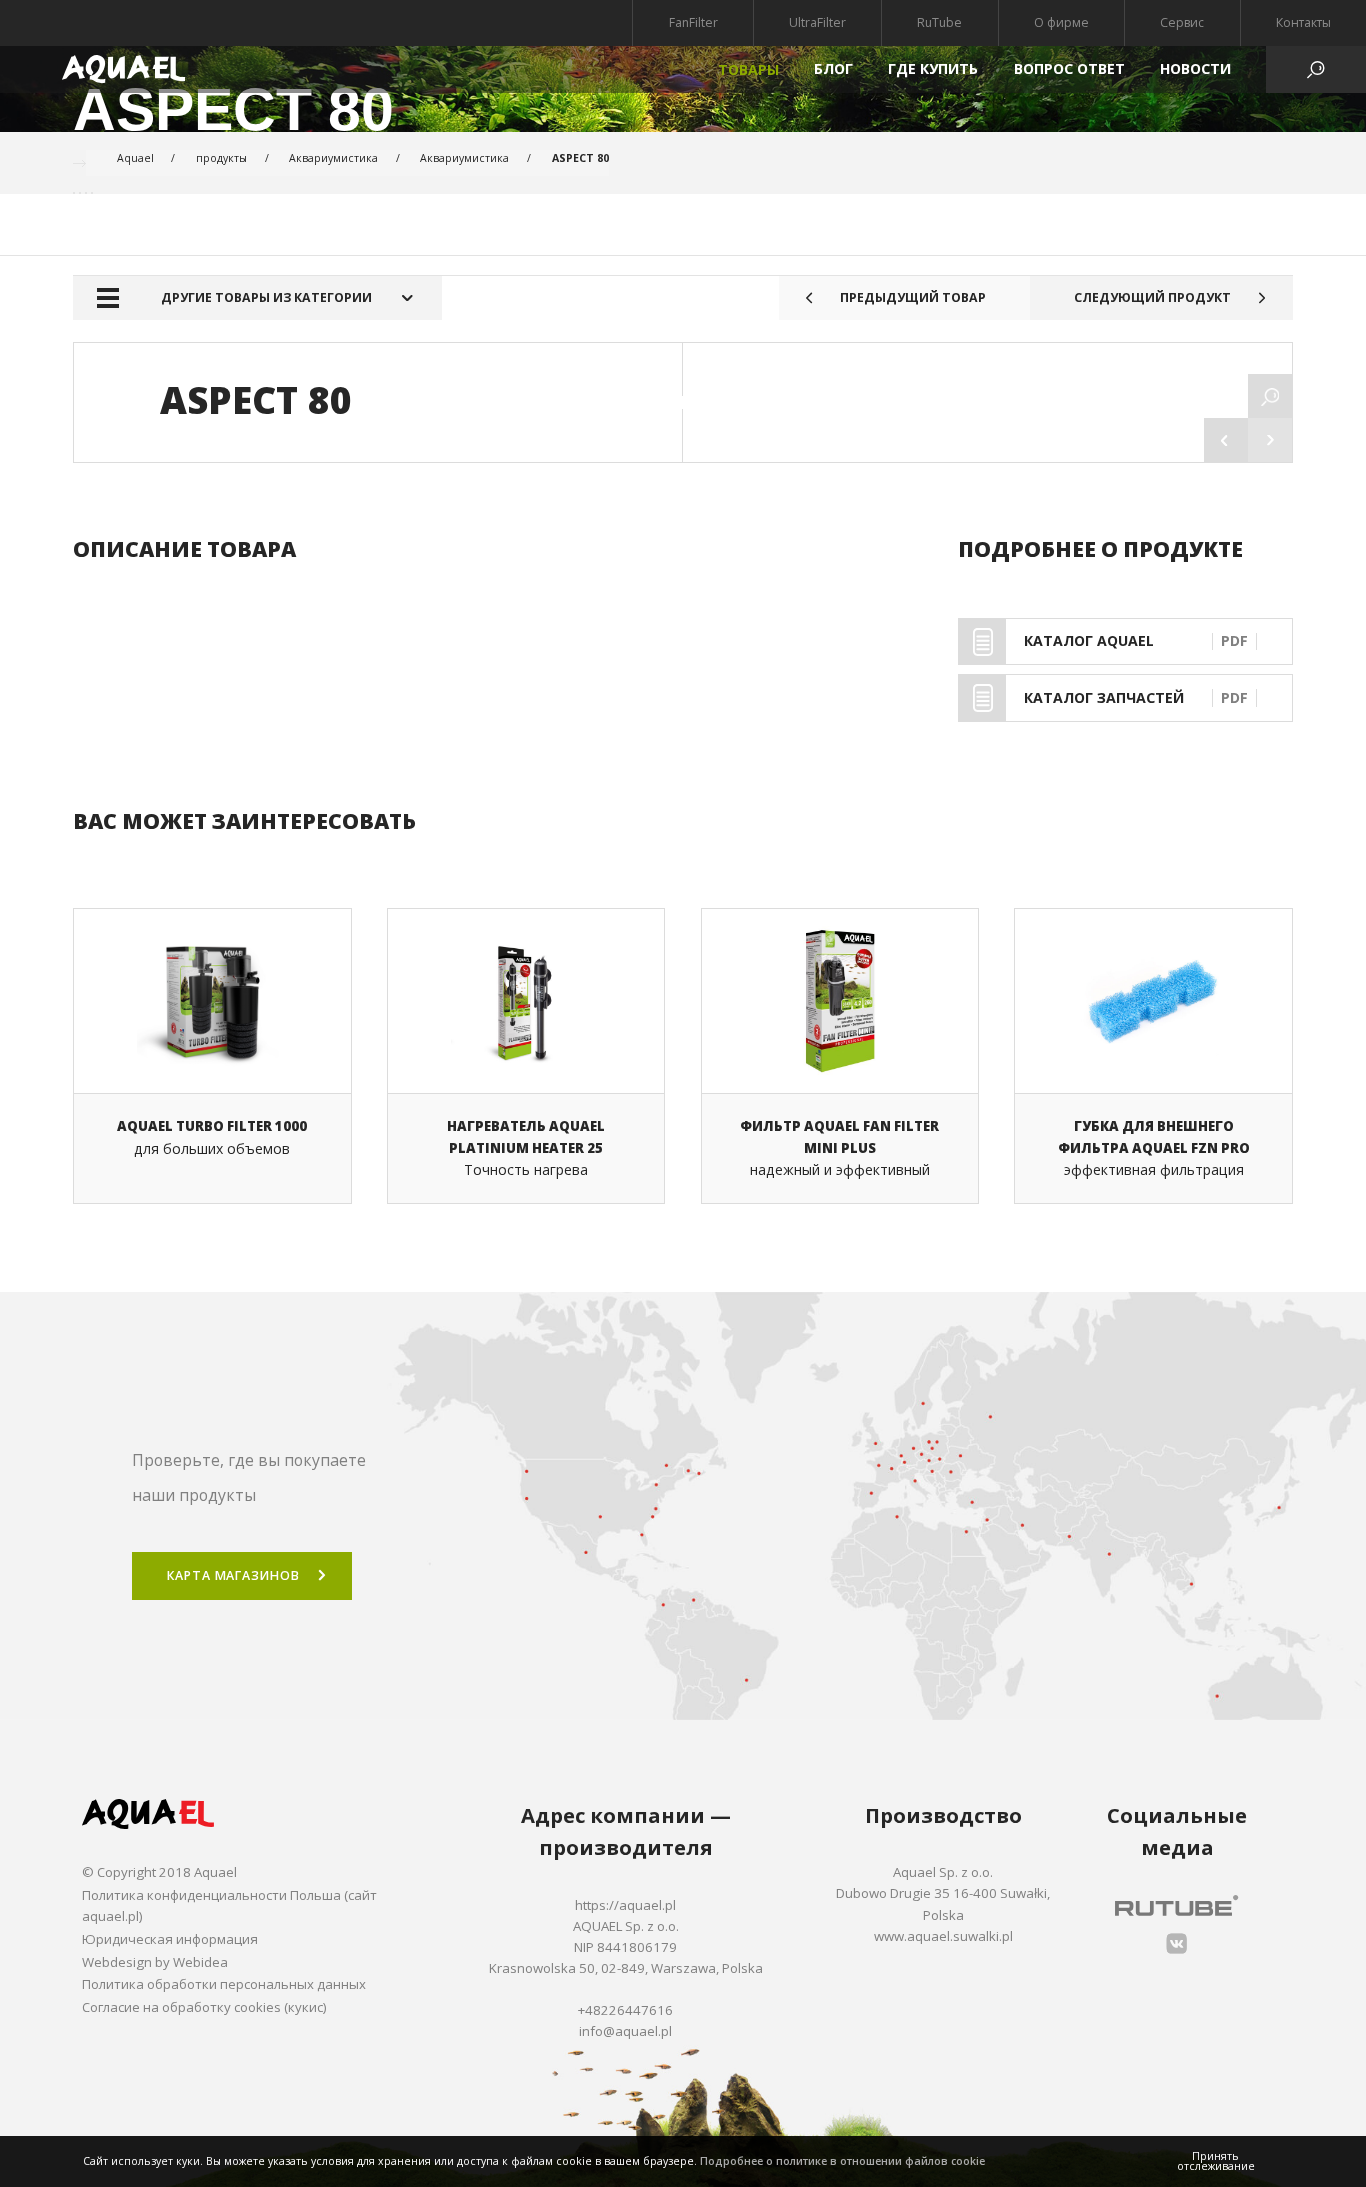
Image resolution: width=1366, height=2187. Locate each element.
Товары (748, 69)
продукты (221, 158)
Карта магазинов (233, 1575)
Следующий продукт (1152, 297)
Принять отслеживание (1216, 2161)
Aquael (135, 158)
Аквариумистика (333, 158)
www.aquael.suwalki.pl (943, 1936)
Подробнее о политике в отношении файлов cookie (842, 2161)
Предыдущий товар (913, 297)
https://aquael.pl (625, 1905)
